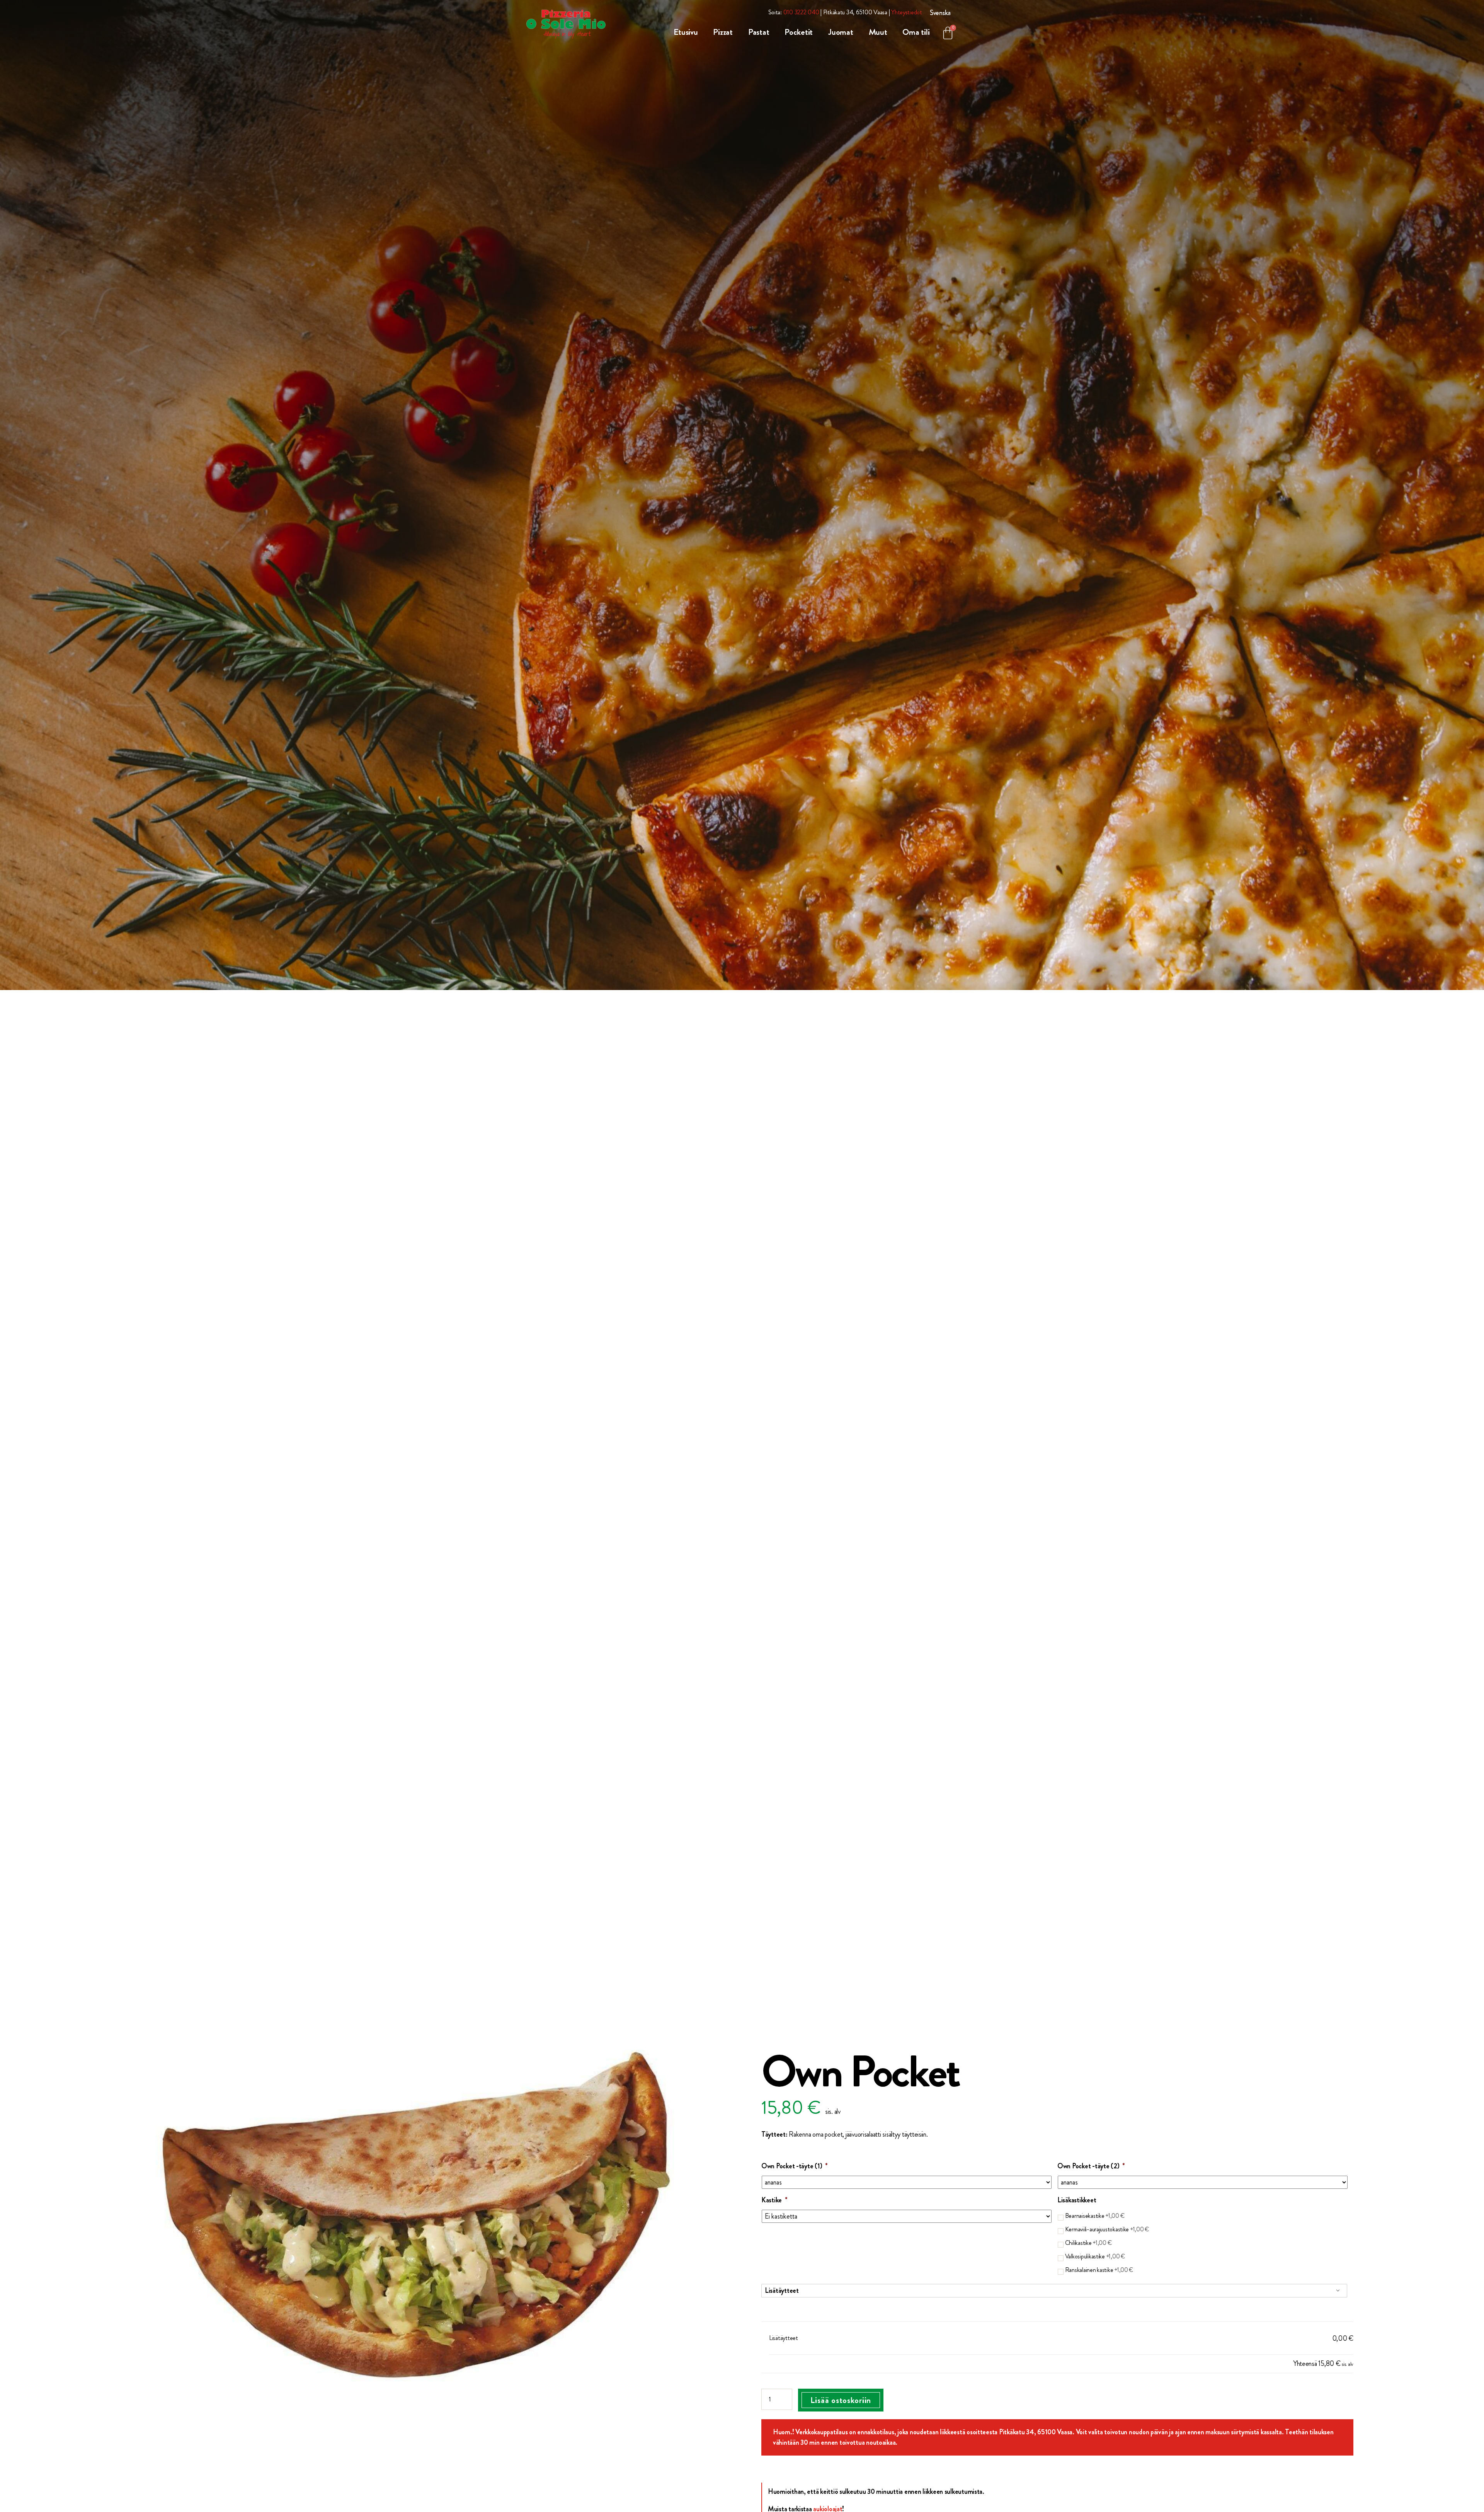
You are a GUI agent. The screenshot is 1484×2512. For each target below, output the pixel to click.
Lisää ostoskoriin (841, 2400)
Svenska (940, 13)
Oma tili (916, 32)
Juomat (841, 32)
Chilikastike (1089, 2243)
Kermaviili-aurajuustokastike (1107, 2229)
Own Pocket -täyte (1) (795, 2166)
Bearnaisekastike (1095, 2216)
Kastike (774, 2200)
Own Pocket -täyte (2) (1091, 2166)
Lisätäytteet (782, 2290)
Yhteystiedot (907, 12)
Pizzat (723, 32)
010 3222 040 (801, 12)
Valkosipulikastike (1095, 2256)
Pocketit (799, 32)
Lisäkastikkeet (1077, 2200)
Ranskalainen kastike (1099, 2270)
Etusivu (686, 32)
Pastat (759, 32)
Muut (878, 32)
